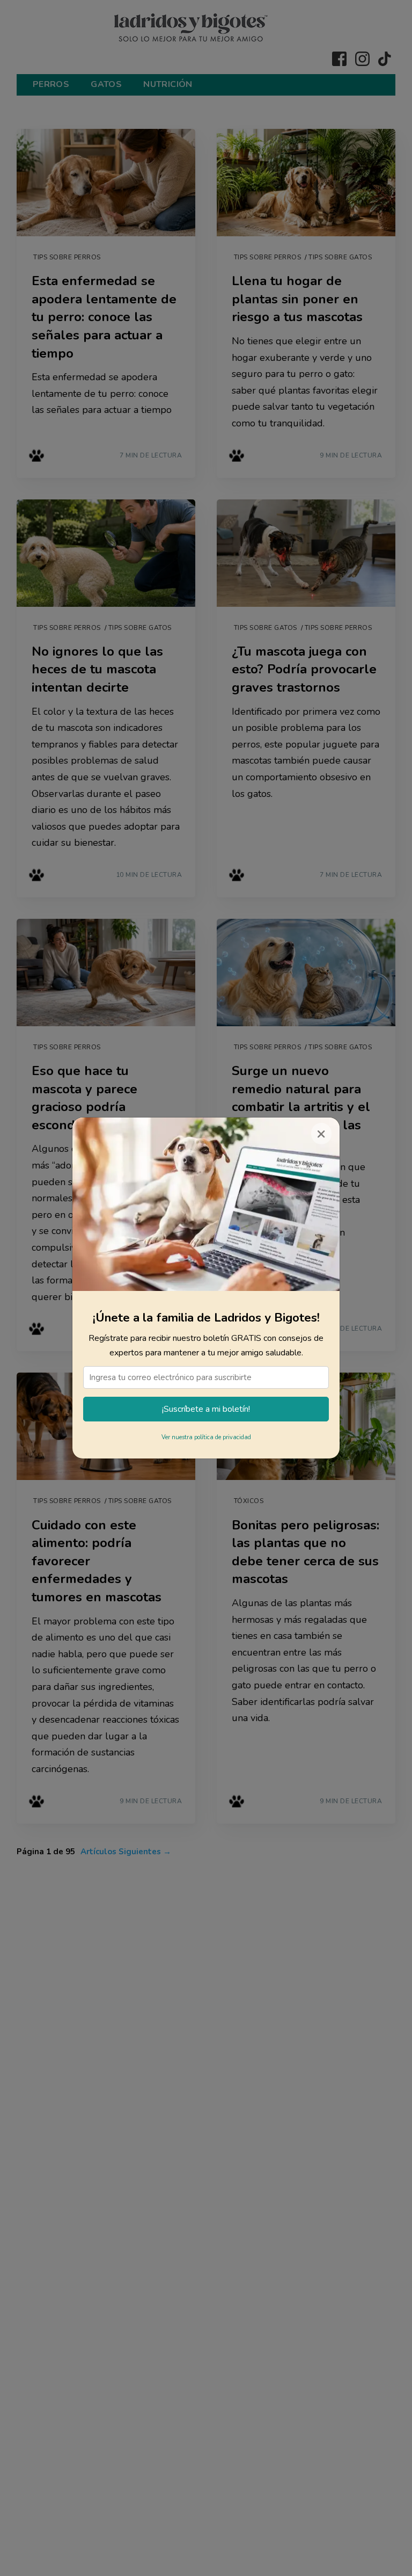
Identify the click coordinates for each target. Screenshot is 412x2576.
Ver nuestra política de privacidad (206, 1437)
